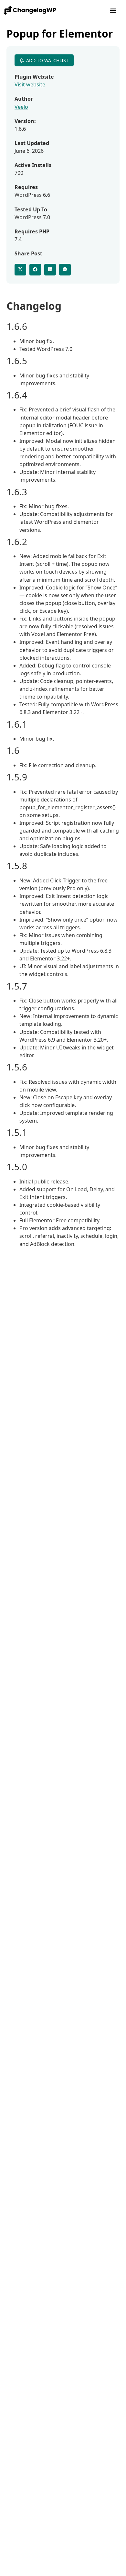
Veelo (21, 107)
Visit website (30, 84)
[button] (113, 10)
